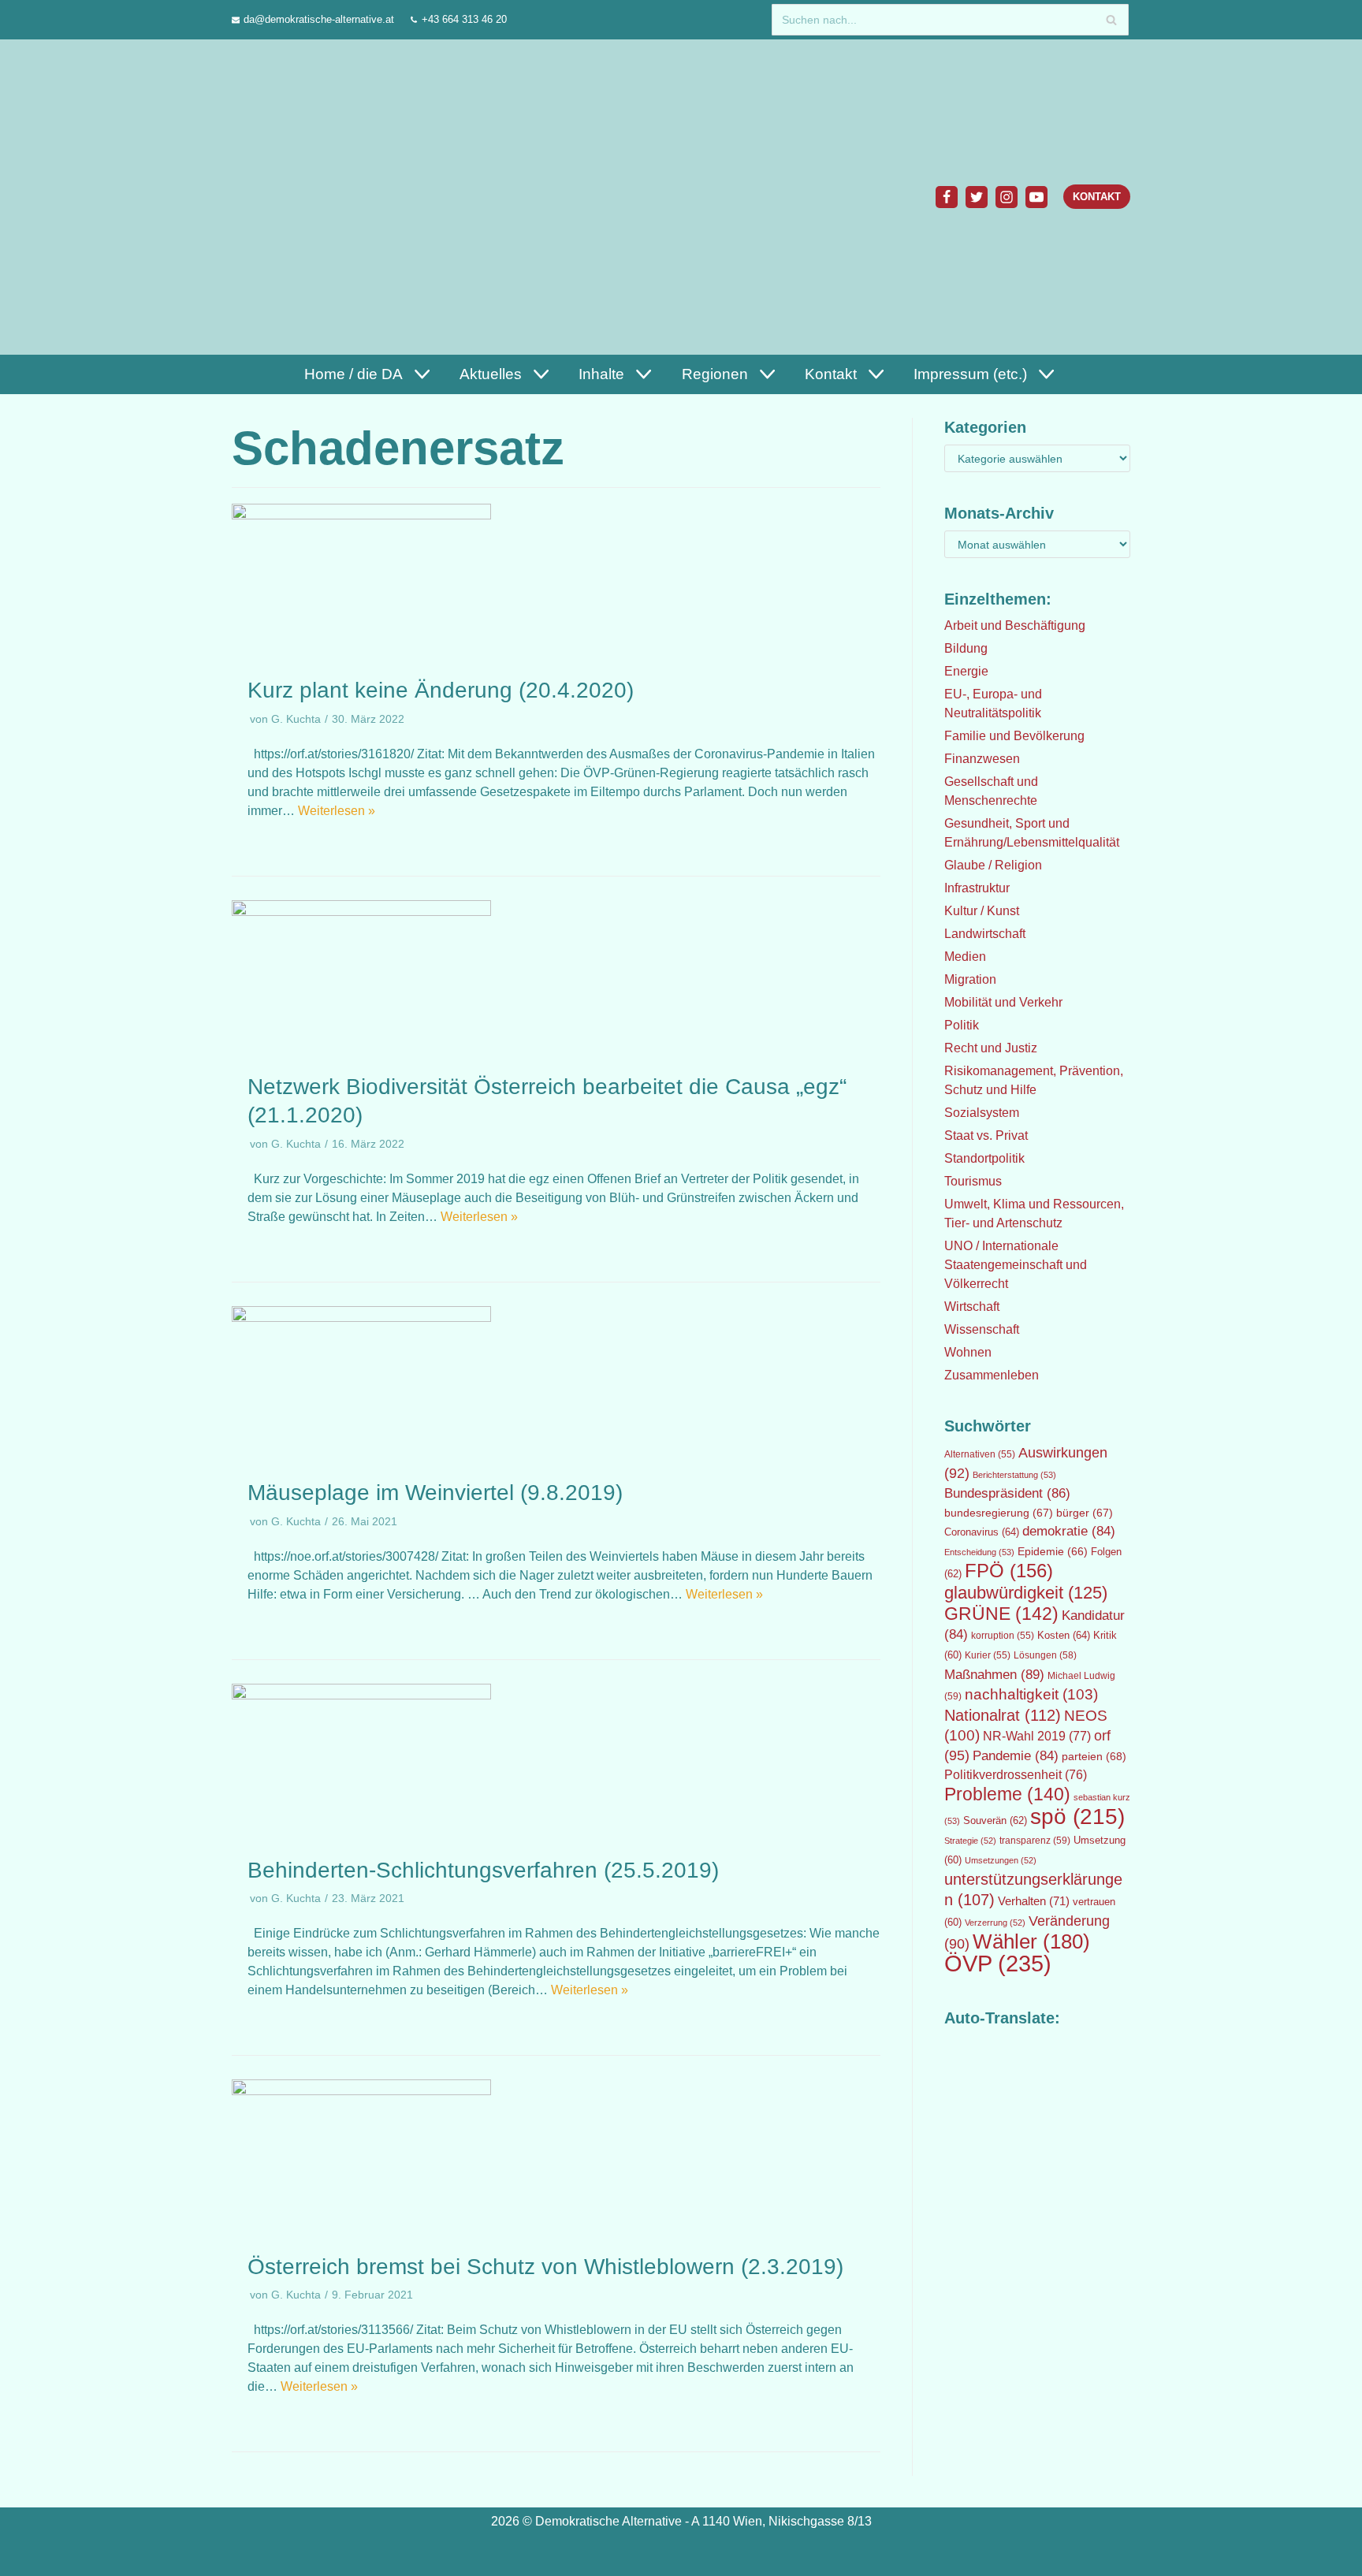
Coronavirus (982, 1532)
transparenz (1035, 1841)
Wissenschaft (982, 1329)
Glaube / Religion (993, 865)
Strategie (970, 1841)
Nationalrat (1003, 1715)
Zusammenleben (992, 1375)
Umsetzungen (1001, 1860)
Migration (970, 979)
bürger (1085, 1513)
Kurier (988, 1655)
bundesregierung (999, 1513)
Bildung (966, 648)
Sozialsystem (982, 1113)
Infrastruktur (977, 888)
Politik (962, 1025)
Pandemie (1016, 1756)
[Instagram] (1007, 197)
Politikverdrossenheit (1016, 1775)
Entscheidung (979, 1552)
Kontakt (1097, 197)
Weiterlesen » (337, 811)
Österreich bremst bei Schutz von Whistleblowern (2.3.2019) (545, 2267)
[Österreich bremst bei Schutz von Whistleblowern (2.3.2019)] (361, 2091)
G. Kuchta (296, 719)
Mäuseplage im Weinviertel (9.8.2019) (435, 1493)
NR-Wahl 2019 (1037, 1736)
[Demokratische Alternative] (308, 197)
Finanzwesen (982, 759)
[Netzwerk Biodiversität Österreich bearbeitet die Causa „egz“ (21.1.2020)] (361, 912)
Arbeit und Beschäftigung (1015, 625)
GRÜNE (1001, 1614)
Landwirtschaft (985, 934)
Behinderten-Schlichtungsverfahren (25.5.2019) (483, 1870)
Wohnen (968, 1352)
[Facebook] (947, 197)
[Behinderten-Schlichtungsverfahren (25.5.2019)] (361, 1695)
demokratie (1069, 1531)
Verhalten (1034, 1901)
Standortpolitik (984, 1158)
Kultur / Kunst (982, 911)
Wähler (1031, 1941)
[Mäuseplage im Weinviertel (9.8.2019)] (361, 1318)
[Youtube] (1036, 197)
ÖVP (998, 1963)
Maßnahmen (994, 1674)
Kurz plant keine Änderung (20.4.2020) (441, 690)
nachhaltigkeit (1031, 1694)
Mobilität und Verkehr (1003, 1002)
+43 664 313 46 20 (464, 19)
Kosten (1064, 1635)
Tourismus (973, 1181)
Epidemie (1053, 1551)
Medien (965, 957)
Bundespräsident (1007, 1493)
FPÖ (1009, 1571)
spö (1077, 1816)
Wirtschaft (972, 1307)
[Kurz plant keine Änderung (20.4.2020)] (361, 515)
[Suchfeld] (1111, 20)
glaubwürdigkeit (1026, 1593)
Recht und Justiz (991, 1048)
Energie (966, 671)
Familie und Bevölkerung (1014, 736)
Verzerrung (995, 1923)
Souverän (995, 1820)
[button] (420, 374)
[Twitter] (977, 197)
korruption (1003, 1636)
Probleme (1007, 1794)
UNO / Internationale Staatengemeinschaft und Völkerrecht (1016, 1265)
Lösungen (1045, 1655)
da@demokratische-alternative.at (319, 19)
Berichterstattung (1014, 1475)
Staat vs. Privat (986, 1135)
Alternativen (980, 1454)
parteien (1094, 1756)
